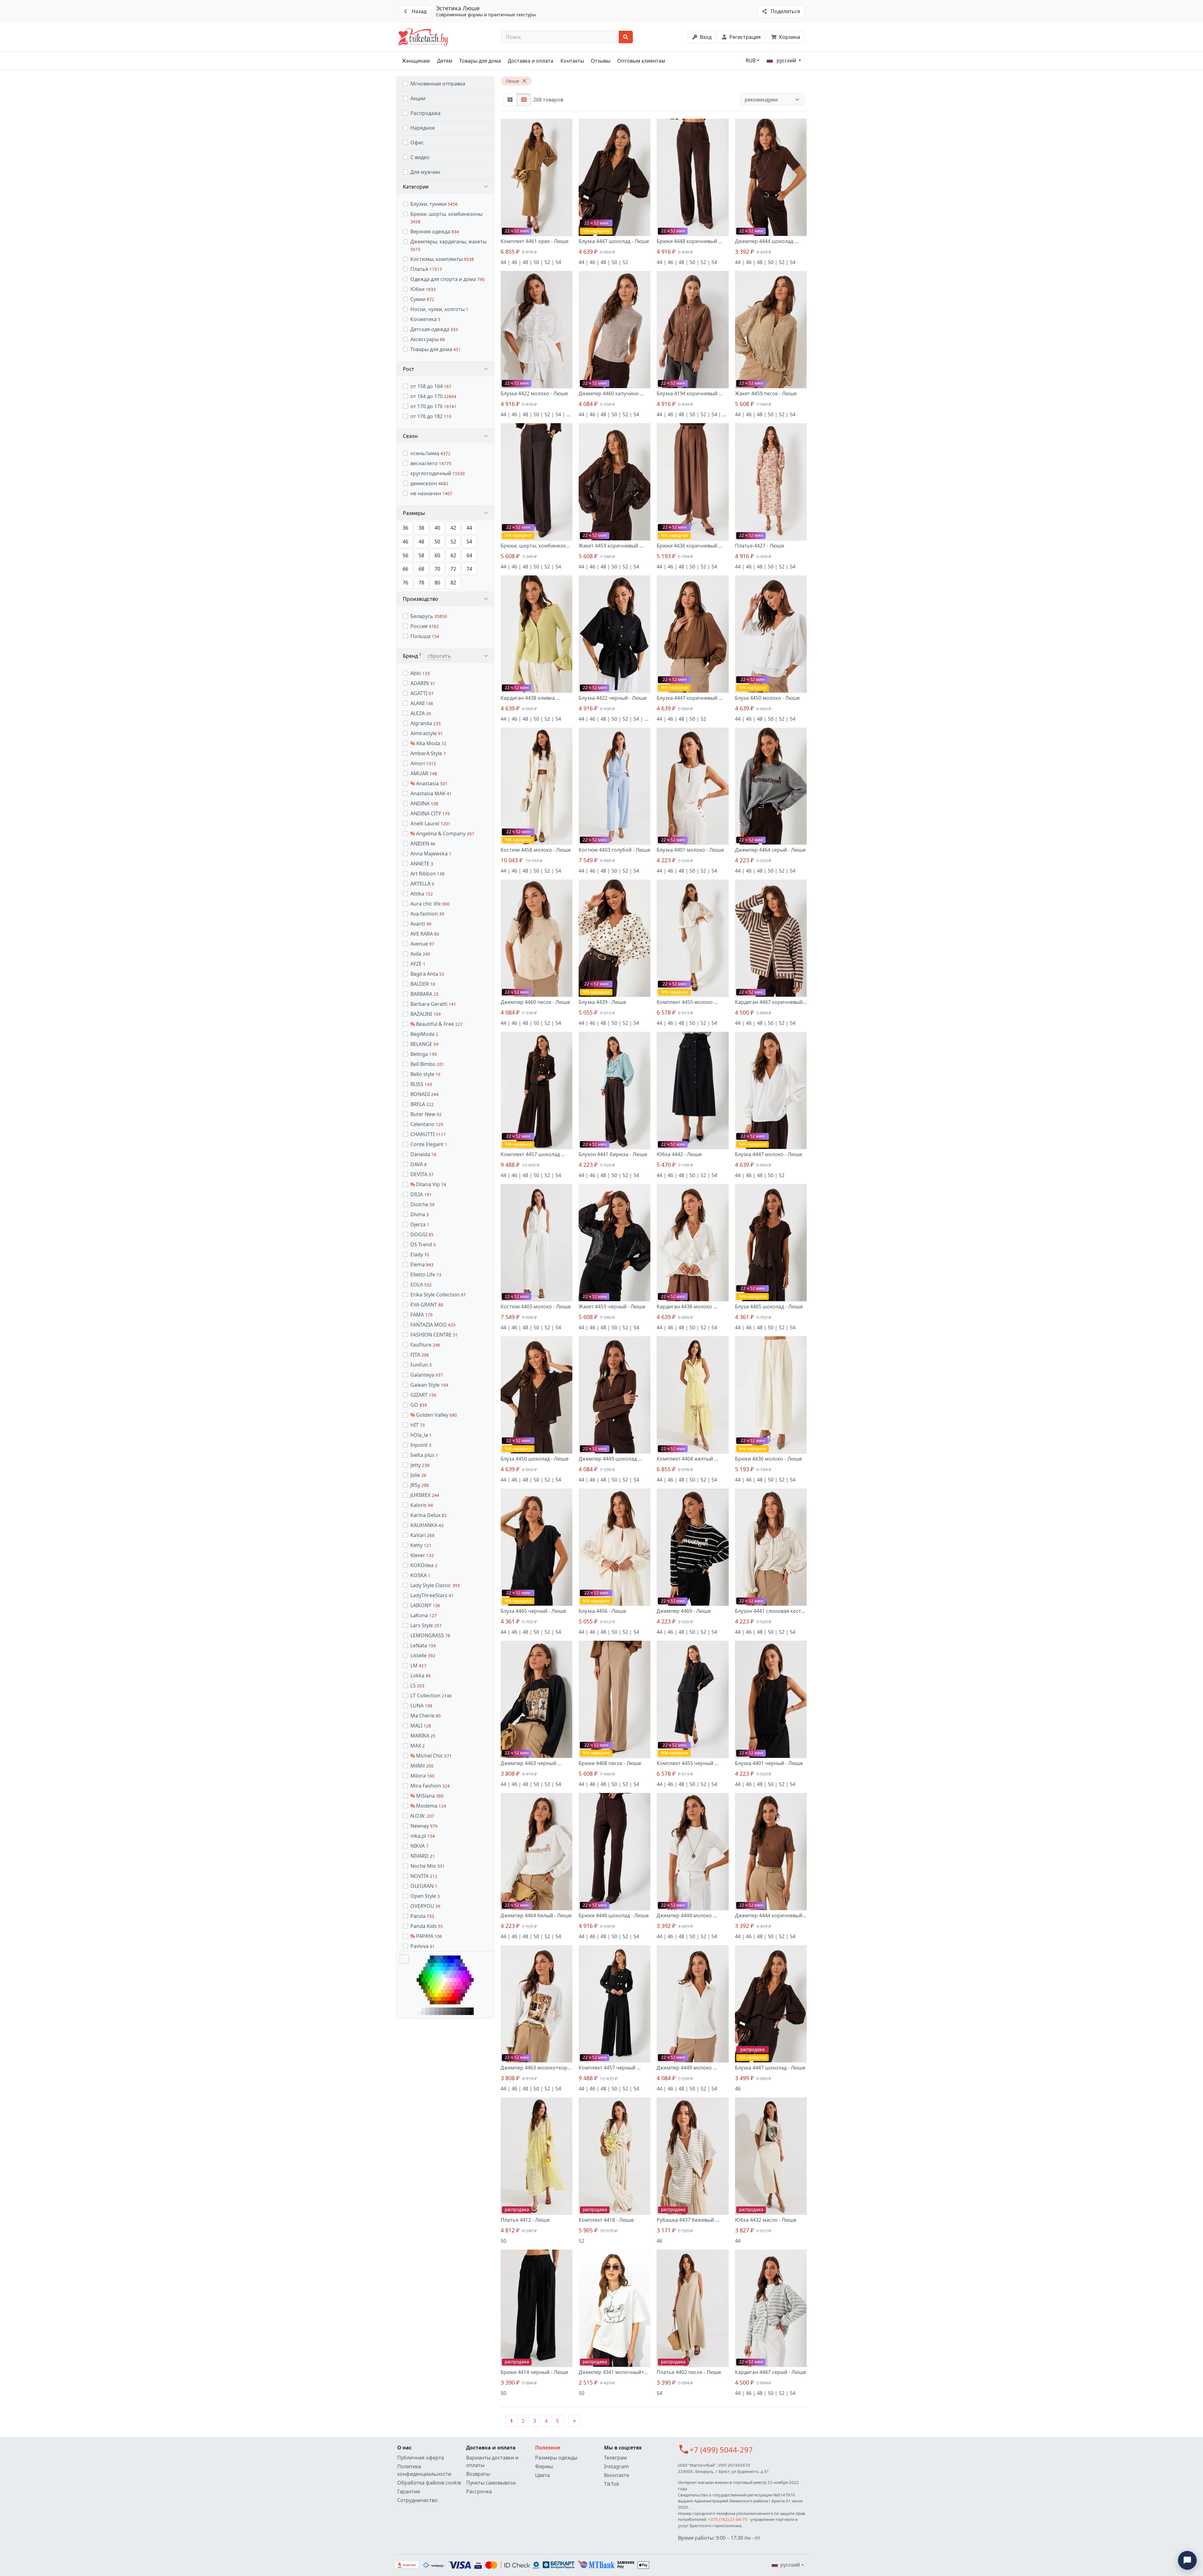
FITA (420, 1355)
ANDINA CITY (430, 813)
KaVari (422, 1535)
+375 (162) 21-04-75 (728, 2519)
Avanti (421, 924)
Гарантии (409, 2491)
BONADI (424, 1094)
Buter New (426, 1114)
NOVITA (424, 1876)
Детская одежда (434, 329)
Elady (420, 1254)
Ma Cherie (426, 1716)
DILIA (421, 1194)
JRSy (420, 1485)
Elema (422, 1265)
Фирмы (544, 2466)
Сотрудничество (417, 2500)
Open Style (425, 1896)
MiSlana (427, 1796)
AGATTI (422, 693)
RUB (751, 60)
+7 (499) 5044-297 (721, 2450)
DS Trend (423, 1244)
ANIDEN (423, 844)
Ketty (421, 1545)
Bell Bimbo (427, 1064)
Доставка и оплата (531, 61)
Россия (425, 626)
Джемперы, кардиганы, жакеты (448, 245)
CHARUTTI (428, 1134)
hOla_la (421, 1435)
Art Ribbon (427, 874)
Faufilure (425, 1345)
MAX (418, 1746)
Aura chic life (430, 904)
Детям (445, 61)
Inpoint (421, 1445)
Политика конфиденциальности (424, 2470)
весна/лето (431, 463)
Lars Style (426, 1625)
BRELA (422, 1104)
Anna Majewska (431, 854)
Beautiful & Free (437, 1024)
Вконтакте (617, 2475)
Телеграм (615, 2458)
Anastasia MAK (431, 793)
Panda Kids (427, 1926)
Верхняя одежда (435, 231)
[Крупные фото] (510, 100)
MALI (421, 1726)
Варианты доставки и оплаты (492, 2461)
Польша (425, 636)
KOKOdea (424, 1565)
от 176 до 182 (431, 416)
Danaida (423, 1154)
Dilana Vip (428, 1184)
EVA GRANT (427, 1305)
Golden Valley (434, 1415)
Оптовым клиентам (641, 61)
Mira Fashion (430, 1786)
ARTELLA (422, 884)
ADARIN (423, 683)
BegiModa (424, 1034)
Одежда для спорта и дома (448, 279)
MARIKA (423, 1736)
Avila (420, 954)
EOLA (421, 1285)
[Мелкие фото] (524, 100)
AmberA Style (428, 753)
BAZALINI (426, 1014)
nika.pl (423, 1836)
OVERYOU (425, 1906)
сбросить (439, 656)
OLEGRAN (424, 1886)
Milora (422, 1776)
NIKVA (419, 1846)
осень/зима (430, 453)
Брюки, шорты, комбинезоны (446, 218)
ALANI (422, 703)
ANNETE (422, 864)
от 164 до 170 (433, 396)
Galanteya (427, 1375)
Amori (423, 763)
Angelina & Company (442, 834)
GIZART (423, 1395)
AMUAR (424, 773)
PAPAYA (426, 1936)
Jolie (418, 1475)
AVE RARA (425, 934)
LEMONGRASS (430, 1635)
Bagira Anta (427, 974)
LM (418, 1665)
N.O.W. (422, 1816)
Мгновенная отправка (438, 84)
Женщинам (416, 61)
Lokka (421, 1675)
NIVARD (423, 1856)
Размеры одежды (556, 2458)
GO (419, 1405)
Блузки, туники (434, 204)
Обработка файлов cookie (429, 2483)
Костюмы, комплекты (442, 259)
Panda (422, 1916)
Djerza (420, 1224)
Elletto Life (426, 1275)
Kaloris (422, 1505)
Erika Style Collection (438, 1295)
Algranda (426, 723)
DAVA (419, 1164)
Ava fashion (427, 914)
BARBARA (424, 994)
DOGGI (422, 1234)
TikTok (612, 2484)
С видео (420, 157)
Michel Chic (431, 1756)
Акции (418, 98)
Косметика (425, 319)
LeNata (423, 1645)
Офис (417, 143)
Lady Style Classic (435, 1585)
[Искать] (626, 37)
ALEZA (421, 713)
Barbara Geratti (433, 1004)
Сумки (422, 299)
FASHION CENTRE (434, 1335)
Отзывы (601, 61)
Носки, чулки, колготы (439, 309)
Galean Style (429, 1385)
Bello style (425, 1074)
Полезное (548, 2448)
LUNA (421, 1706)
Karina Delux (429, 1515)
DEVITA (422, 1174)
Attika (422, 894)
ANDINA (424, 803)
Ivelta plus (424, 1455)
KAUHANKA (427, 1525)
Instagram (616, 2466)
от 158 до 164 (431, 386)
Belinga (424, 1054)
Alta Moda (428, 743)
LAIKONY (425, 1605)
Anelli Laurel (430, 823)
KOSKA (420, 1575)
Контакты (572, 61)
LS (417, 1685)
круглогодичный (438, 473)
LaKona (424, 1615)
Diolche (422, 1204)
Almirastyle (427, 733)
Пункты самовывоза (491, 2483)
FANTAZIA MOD (433, 1325)
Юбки (423, 289)
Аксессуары (428, 339)
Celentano (427, 1124)
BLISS (421, 1084)
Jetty (420, 1465)
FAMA (422, 1315)
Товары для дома (480, 61)
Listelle (423, 1655)
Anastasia (429, 783)
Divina (420, 1214)
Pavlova (423, 1946)
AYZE (418, 964)
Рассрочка (479, 2491)
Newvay (424, 1826)
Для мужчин (425, 172)
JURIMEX (425, 1495)
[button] (445, 187)
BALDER (423, 984)
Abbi (420, 673)
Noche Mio (428, 1866)
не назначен (431, 493)
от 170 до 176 (433, 406)
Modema (428, 1806)
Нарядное (423, 128)
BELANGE (424, 1044)
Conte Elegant (429, 1144)
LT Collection (431, 1696)
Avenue (422, 944)
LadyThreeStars (432, 1595)
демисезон (429, 483)
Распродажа (425, 113)
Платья (426, 269)
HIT (418, 1425)
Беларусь (429, 616)
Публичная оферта (421, 2458)
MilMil (422, 1766)
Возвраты (478, 2474)
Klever (422, 1555)
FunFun (421, 1365)
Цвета (542, 2475)
